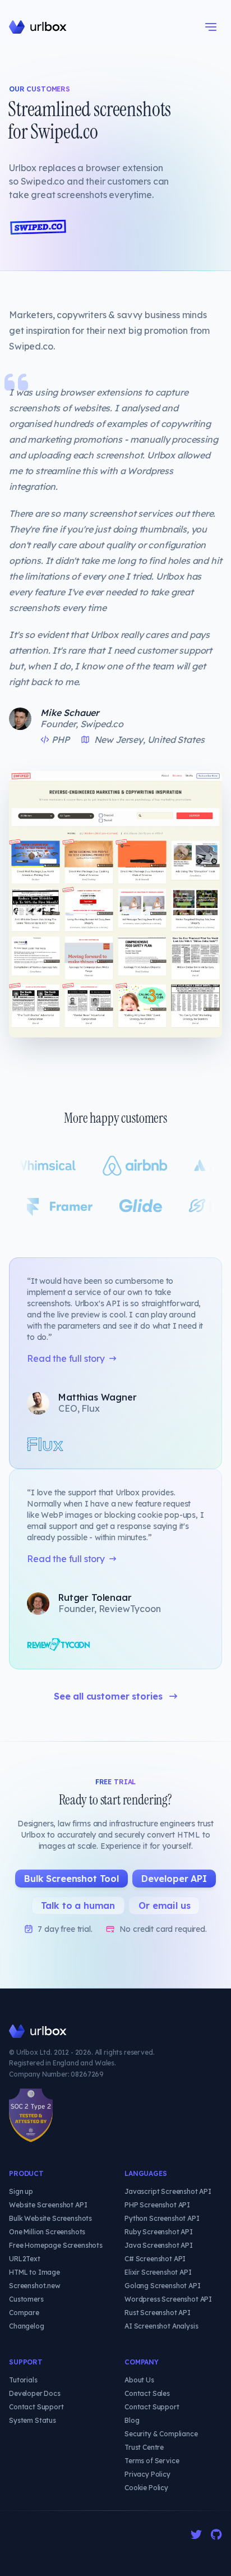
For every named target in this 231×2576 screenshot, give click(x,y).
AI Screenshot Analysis (161, 2326)
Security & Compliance (161, 2434)
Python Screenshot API (162, 2218)
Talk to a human (78, 1905)
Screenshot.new (35, 2286)
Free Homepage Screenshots (56, 2245)
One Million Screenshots (47, 2232)
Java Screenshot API (159, 2245)
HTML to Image (34, 2272)
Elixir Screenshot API (158, 2272)
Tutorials (23, 2380)
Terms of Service (152, 2461)
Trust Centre (144, 2447)
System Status (33, 2420)
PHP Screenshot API (157, 2205)
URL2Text (25, 2259)
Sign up (21, 2191)
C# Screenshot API (155, 2259)
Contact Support (36, 2407)
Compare (24, 2313)
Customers (26, 2299)
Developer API (174, 1879)
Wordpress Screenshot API (168, 2299)
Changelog (27, 2326)
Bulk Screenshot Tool (71, 1879)
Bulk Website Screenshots (50, 2218)
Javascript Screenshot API (168, 2191)
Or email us (164, 1905)
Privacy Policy (147, 2474)
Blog (132, 2420)
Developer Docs (35, 2393)
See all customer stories (108, 1696)
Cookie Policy (146, 2488)
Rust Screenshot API (158, 2313)
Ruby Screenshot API (159, 2232)
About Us (139, 2380)
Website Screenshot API (48, 2205)
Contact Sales (147, 2393)
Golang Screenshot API (163, 2286)
